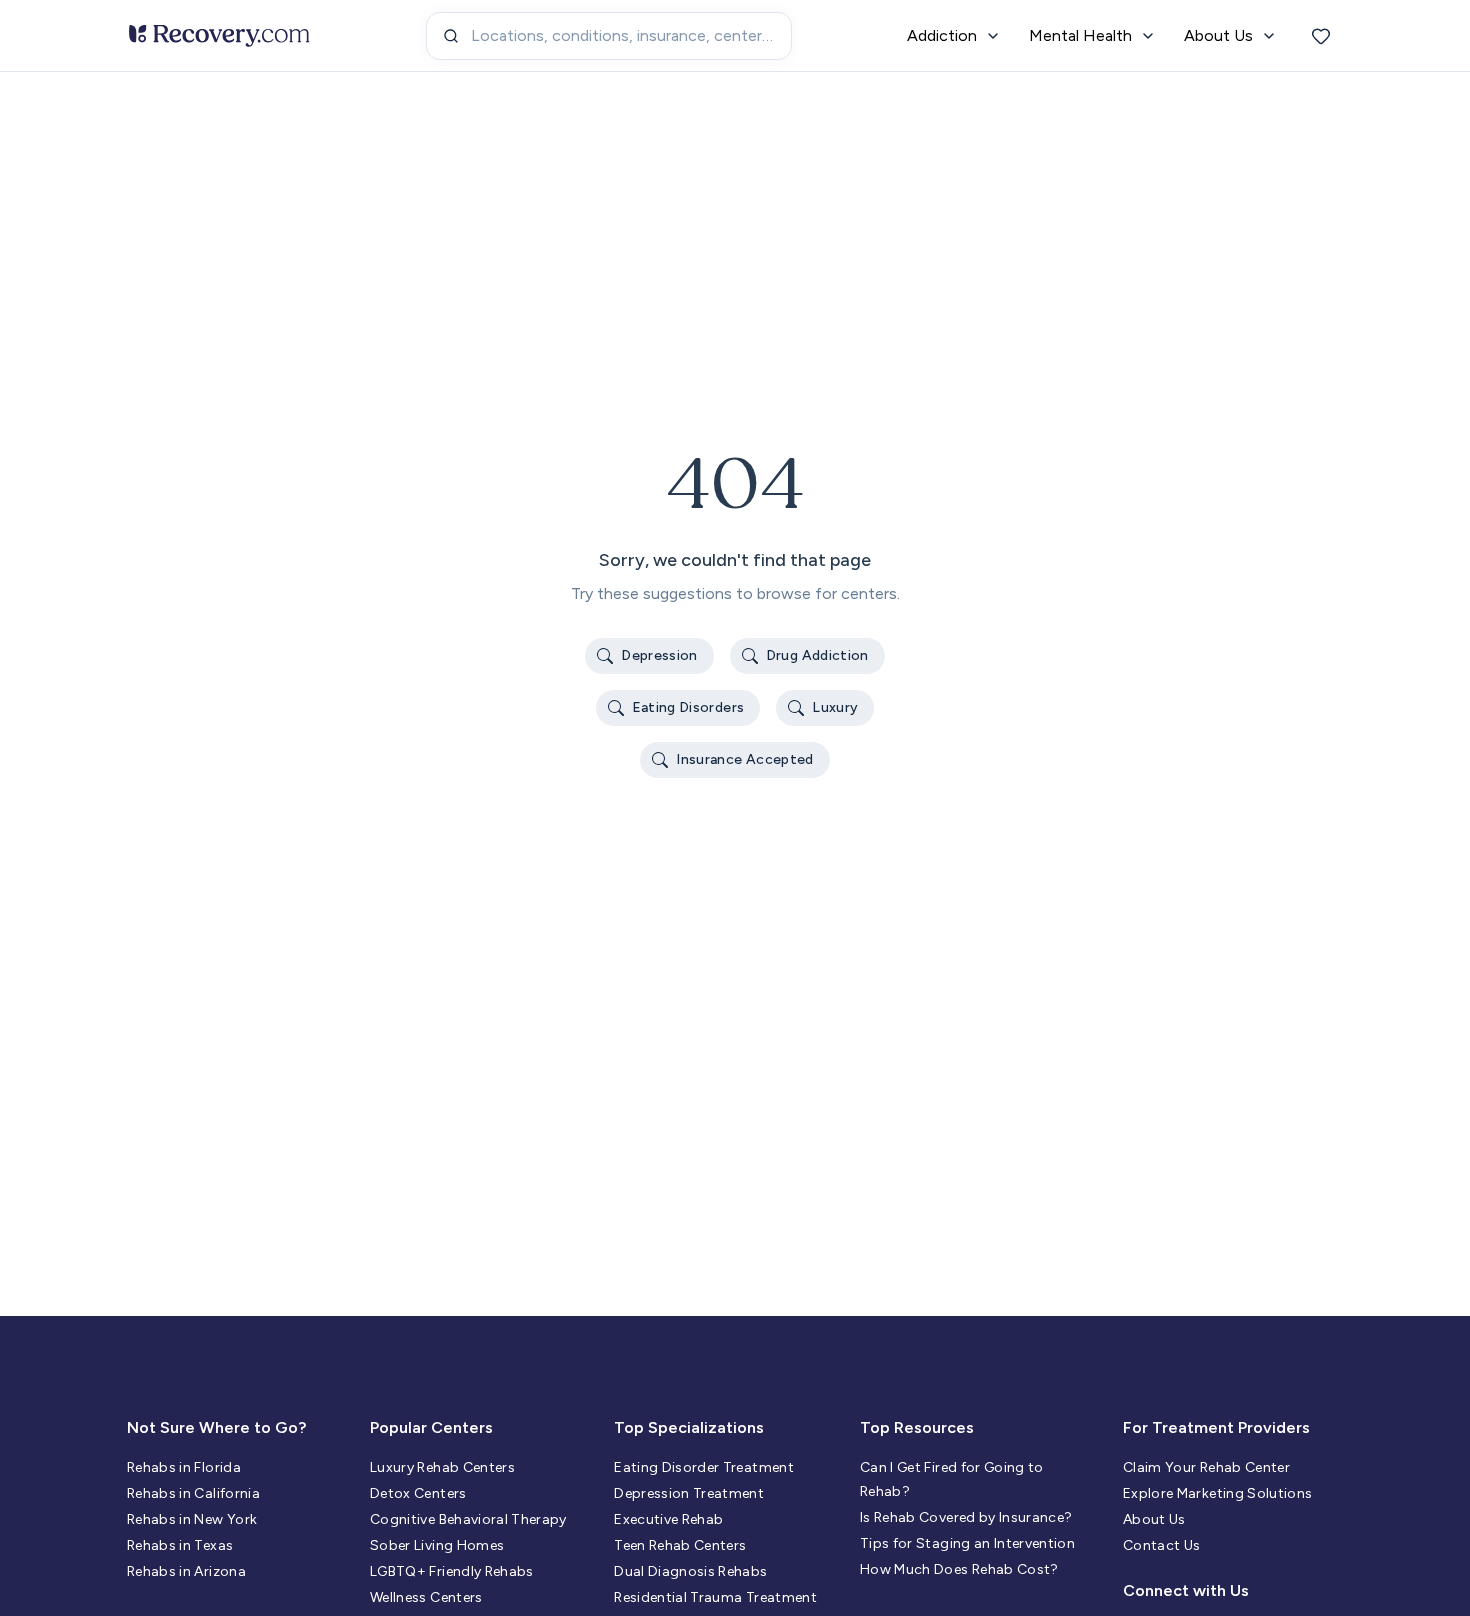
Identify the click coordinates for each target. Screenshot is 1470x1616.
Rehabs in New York (192, 1519)
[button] (649, 656)
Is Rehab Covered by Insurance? (966, 1517)
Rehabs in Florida (184, 1467)
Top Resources (917, 1427)
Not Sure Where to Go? (216, 1427)
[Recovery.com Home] (219, 36)
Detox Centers (418, 1493)
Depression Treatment (689, 1493)
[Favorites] (1321, 36)
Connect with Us (1186, 1590)
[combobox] (609, 36)
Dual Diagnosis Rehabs (690, 1571)
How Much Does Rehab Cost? (959, 1569)
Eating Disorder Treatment (704, 1467)
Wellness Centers (426, 1597)
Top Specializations (689, 1427)
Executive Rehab (668, 1519)
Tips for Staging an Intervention (967, 1543)
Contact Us (1162, 1545)
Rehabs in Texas (180, 1545)
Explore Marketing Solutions (1217, 1493)
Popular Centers (431, 1427)
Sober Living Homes (437, 1545)
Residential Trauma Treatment (715, 1597)
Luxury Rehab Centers (442, 1467)
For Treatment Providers (1216, 1427)
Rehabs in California (193, 1493)
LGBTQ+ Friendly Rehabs (452, 1571)
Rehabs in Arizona (186, 1571)
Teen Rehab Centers (680, 1545)
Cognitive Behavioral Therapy (468, 1519)
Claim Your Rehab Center (1206, 1467)
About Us (1154, 1519)
